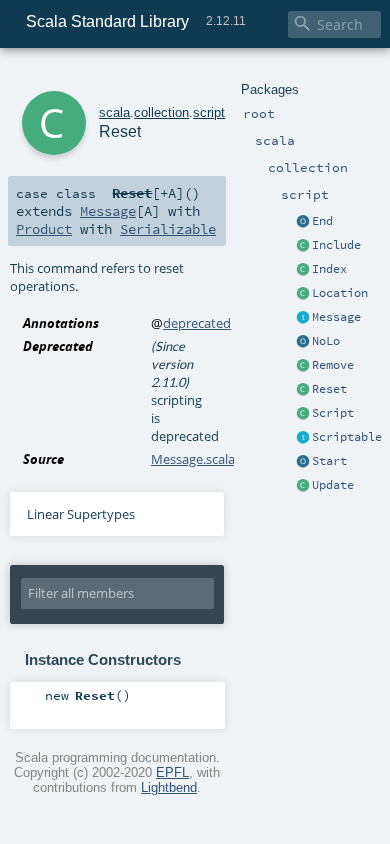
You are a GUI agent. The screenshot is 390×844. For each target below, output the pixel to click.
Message (336, 317)
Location (340, 293)
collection (161, 112)
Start (329, 461)
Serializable (168, 229)
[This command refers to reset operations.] (303, 390)
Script (333, 413)
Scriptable (347, 437)
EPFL (172, 772)
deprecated (197, 323)
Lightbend (169, 787)
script (209, 112)
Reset (329, 389)
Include (336, 245)
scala (114, 112)
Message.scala (193, 459)
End (322, 221)
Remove (333, 365)
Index (329, 269)
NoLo (326, 341)
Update (333, 485)
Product (44, 229)
